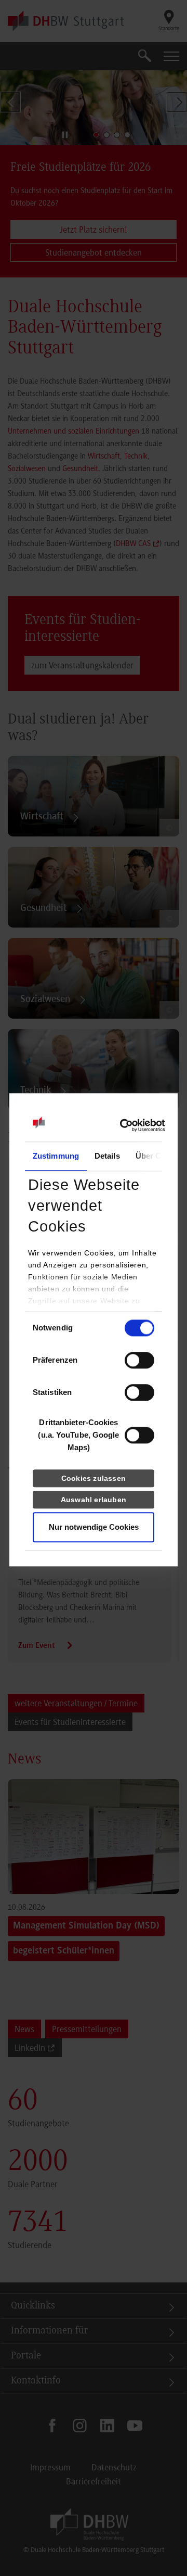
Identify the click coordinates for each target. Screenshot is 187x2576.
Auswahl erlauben (94, 1500)
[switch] (139, 1360)
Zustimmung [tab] (56, 1156)
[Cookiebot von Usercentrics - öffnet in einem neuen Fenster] (120, 1125)
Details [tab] (107, 1156)
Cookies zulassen (94, 1478)
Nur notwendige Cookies (94, 1527)
